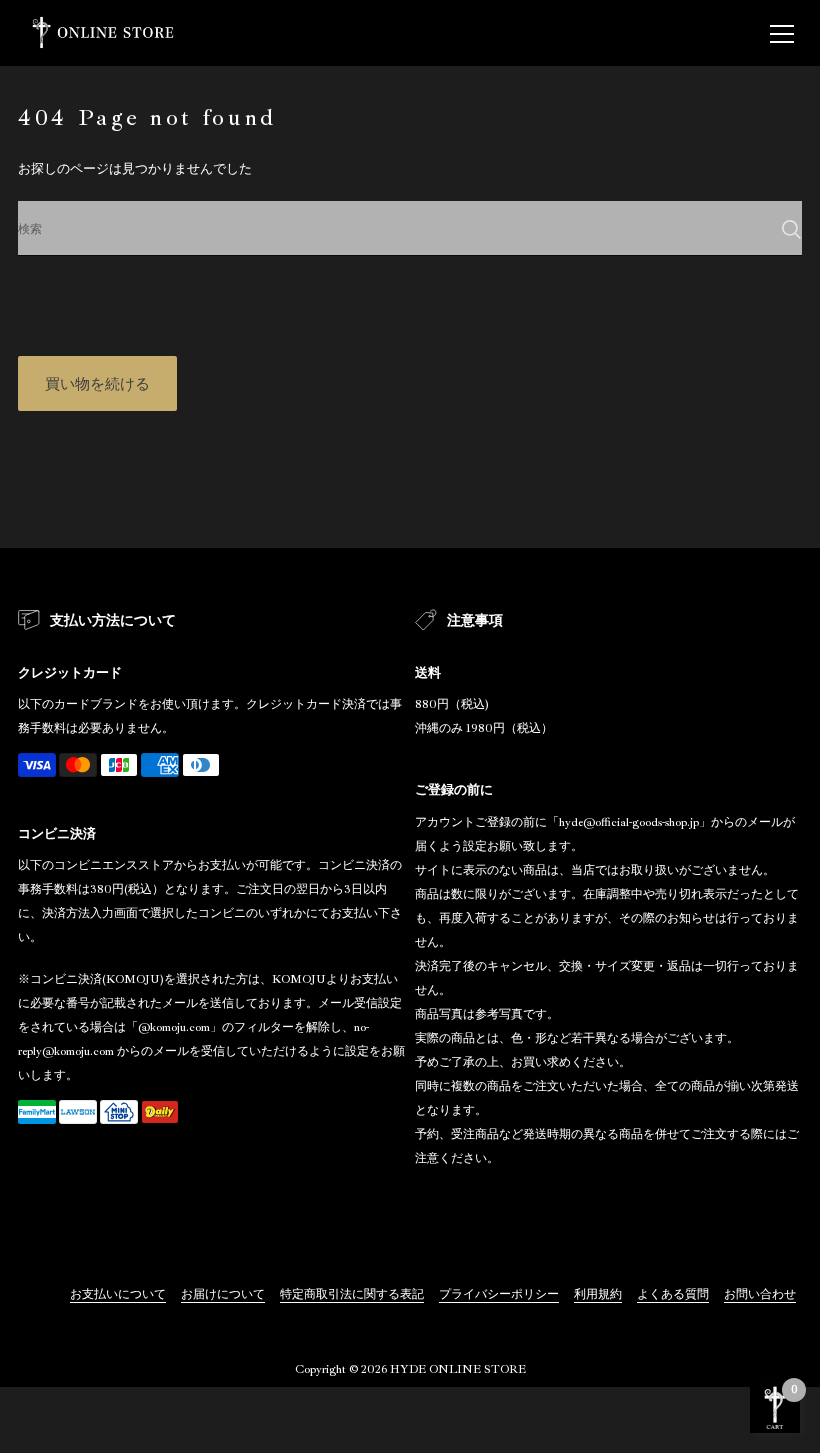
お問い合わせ (760, 1294)
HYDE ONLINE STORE (458, 1369)
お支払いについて (118, 1294)
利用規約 (598, 1294)
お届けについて (223, 1294)
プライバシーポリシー (499, 1294)
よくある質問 (673, 1294)
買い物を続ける (97, 384)
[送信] (791, 229)
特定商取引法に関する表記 (352, 1294)
